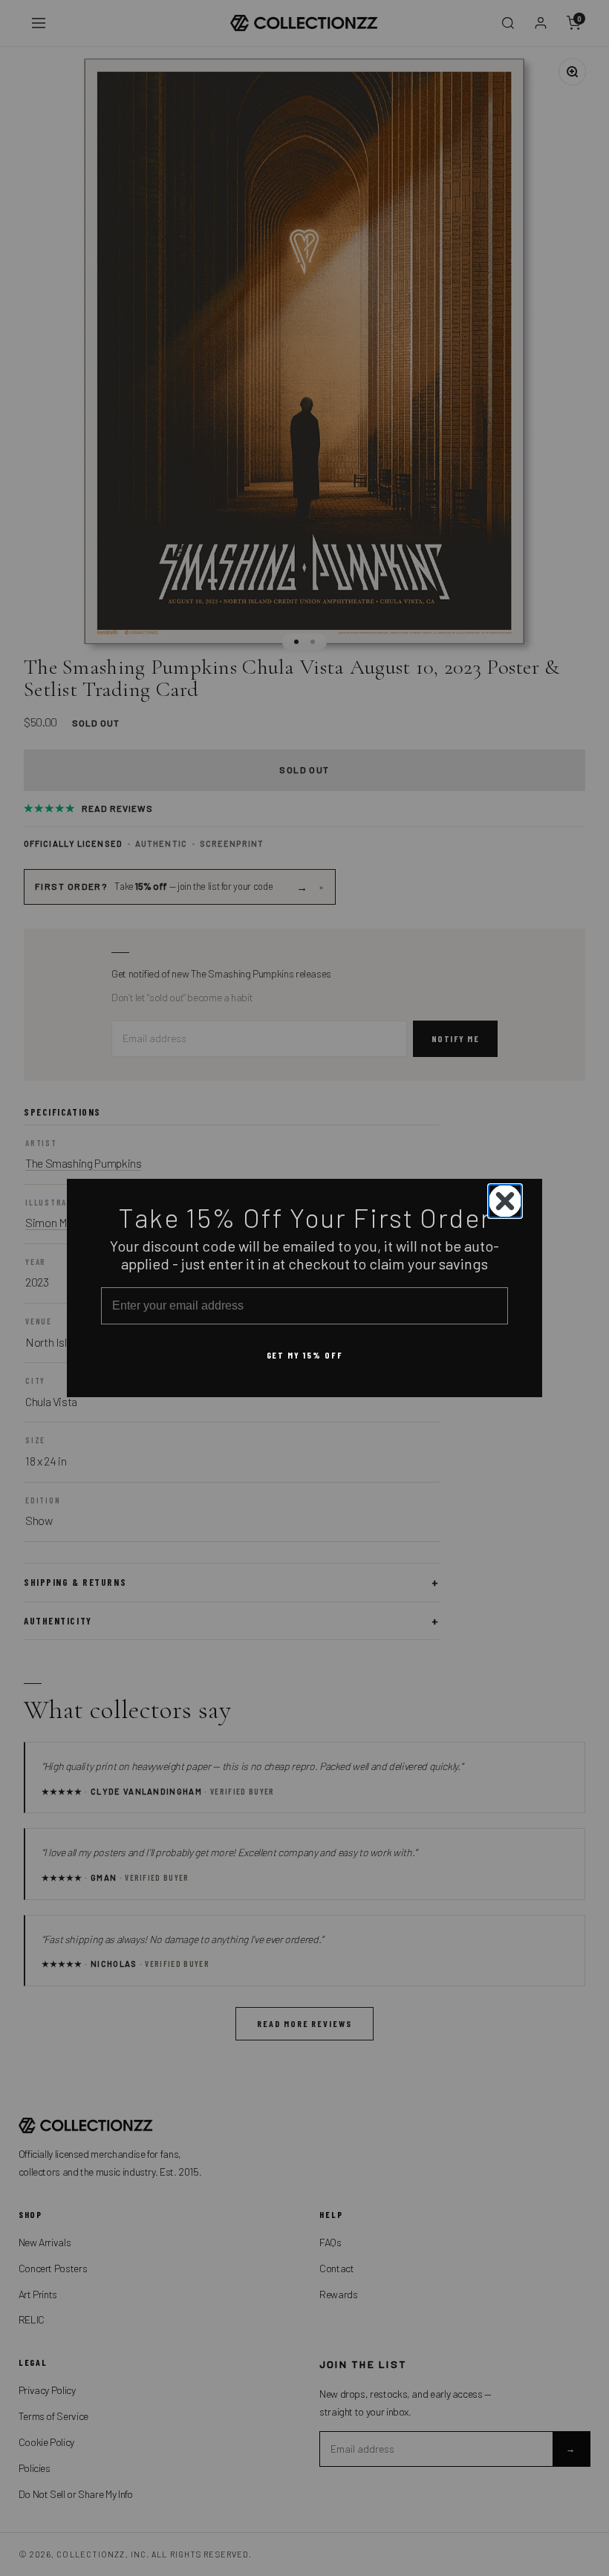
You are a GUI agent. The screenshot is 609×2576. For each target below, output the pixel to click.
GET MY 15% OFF (305, 1355)
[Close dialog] (505, 1201)
